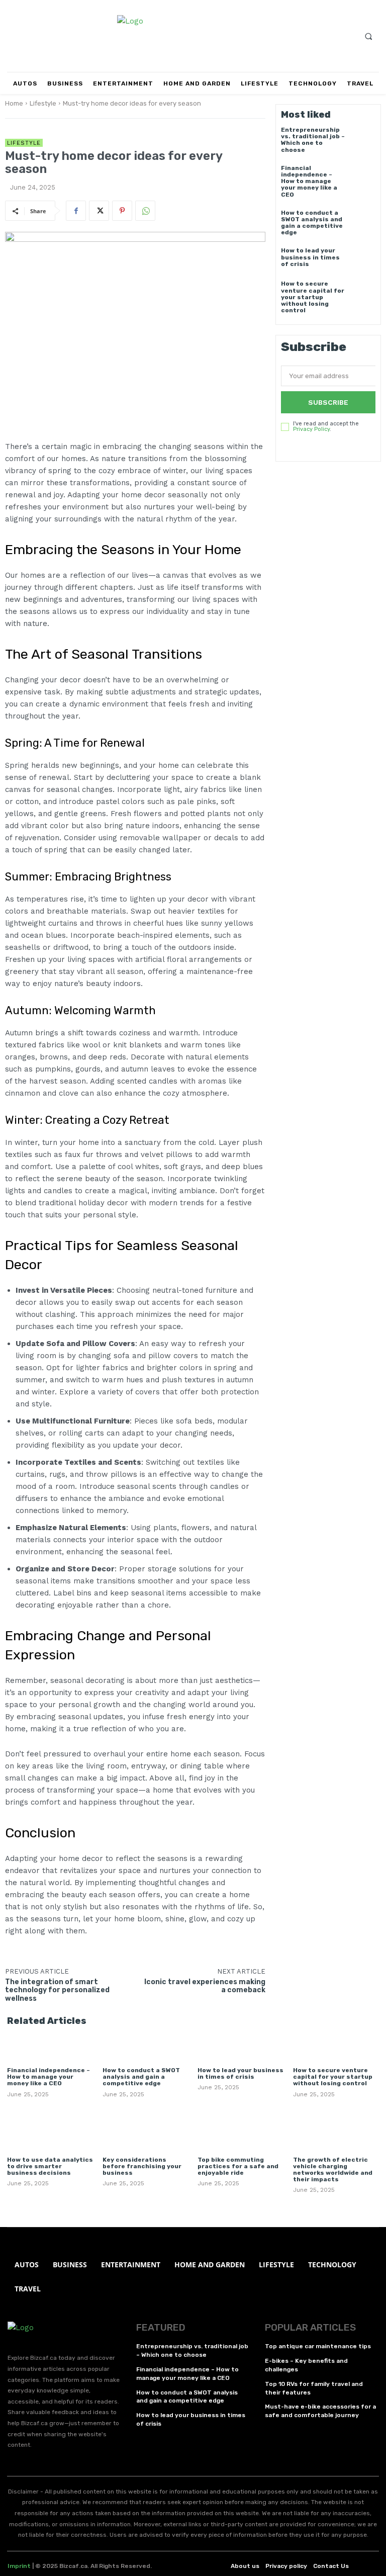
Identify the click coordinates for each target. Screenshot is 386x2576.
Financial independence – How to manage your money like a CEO (309, 181)
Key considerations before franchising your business (142, 2166)
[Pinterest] (122, 211)
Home (14, 103)
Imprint (19, 2566)
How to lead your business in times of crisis (310, 257)
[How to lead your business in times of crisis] (363, 260)
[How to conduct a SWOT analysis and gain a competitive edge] (363, 222)
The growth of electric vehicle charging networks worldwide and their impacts (333, 2170)
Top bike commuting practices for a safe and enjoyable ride (238, 2166)
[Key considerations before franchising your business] (146, 2131)
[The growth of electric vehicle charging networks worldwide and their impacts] (336, 2131)
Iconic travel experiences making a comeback (205, 1986)
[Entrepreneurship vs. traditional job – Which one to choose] (363, 139)
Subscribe (328, 402)
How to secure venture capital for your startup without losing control (313, 297)
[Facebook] (76, 211)
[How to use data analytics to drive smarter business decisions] (50, 2131)
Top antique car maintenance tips (318, 2346)
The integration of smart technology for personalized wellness (57, 1990)
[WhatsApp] (145, 211)
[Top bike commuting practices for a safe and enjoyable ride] (240, 2131)
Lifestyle (43, 103)
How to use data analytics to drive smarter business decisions (50, 2166)
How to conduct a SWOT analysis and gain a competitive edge (312, 223)
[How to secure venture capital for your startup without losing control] (363, 293)
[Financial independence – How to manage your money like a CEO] (363, 177)
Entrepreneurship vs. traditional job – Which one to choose (313, 140)
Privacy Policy (311, 429)
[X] (99, 211)
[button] (368, 36)
